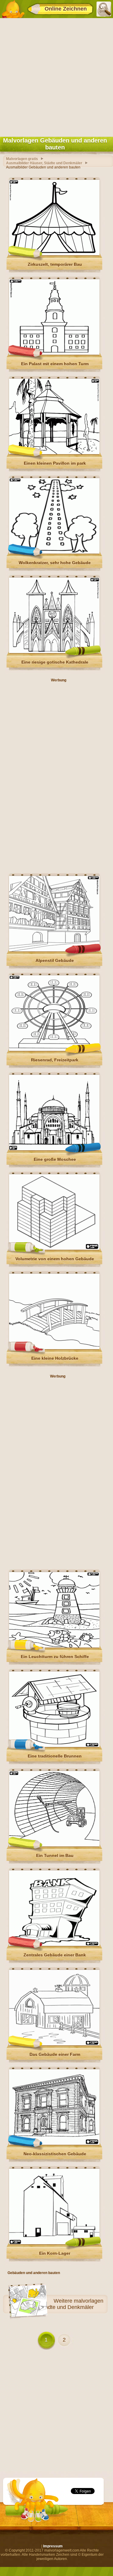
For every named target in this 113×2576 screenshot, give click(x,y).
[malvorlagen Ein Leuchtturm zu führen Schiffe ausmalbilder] (54, 1646)
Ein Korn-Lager (55, 2253)
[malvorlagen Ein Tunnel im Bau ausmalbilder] (54, 1845)
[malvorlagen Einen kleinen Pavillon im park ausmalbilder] (54, 453)
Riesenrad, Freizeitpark (55, 1060)
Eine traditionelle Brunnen (55, 1756)
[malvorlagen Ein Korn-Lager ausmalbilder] (54, 2243)
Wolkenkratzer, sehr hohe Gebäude (55, 563)
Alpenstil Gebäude (55, 960)
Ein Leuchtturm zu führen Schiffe (55, 1657)
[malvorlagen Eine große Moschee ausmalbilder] (54, 1149)
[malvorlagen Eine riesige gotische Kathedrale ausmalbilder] (54, 652)
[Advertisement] (56, 76)
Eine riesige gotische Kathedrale (55, 662)
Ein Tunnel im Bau (55, 1855)
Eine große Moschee (55, 1159)
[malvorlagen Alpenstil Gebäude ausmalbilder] (54, 950)
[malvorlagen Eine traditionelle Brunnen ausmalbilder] (54, 1746)
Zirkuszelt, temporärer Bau (55, 264)
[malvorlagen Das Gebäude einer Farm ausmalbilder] (54, 2044)
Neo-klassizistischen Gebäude (55, 2154)
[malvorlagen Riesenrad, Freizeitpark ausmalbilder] (54, 1050)
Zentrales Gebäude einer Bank (55, 1955)
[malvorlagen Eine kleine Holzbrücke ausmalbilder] (54, 1348)
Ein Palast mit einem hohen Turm (55, 364)
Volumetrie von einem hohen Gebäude (55, 1259)
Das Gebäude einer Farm (55, 2054)
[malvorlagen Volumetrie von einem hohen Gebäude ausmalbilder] (54, 1249)
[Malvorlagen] (13, 9)
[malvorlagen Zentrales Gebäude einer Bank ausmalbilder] (54, 1945)
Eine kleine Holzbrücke (55, 1358)
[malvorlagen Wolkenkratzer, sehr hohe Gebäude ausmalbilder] (54, 552)
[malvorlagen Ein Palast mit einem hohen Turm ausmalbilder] (54, 353)
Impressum (53, 2546)
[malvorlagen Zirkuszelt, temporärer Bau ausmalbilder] (54, 254)
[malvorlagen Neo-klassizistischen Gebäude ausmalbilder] (54, 2144)
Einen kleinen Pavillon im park (55, 463)
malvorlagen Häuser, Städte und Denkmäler (61, 2304)
